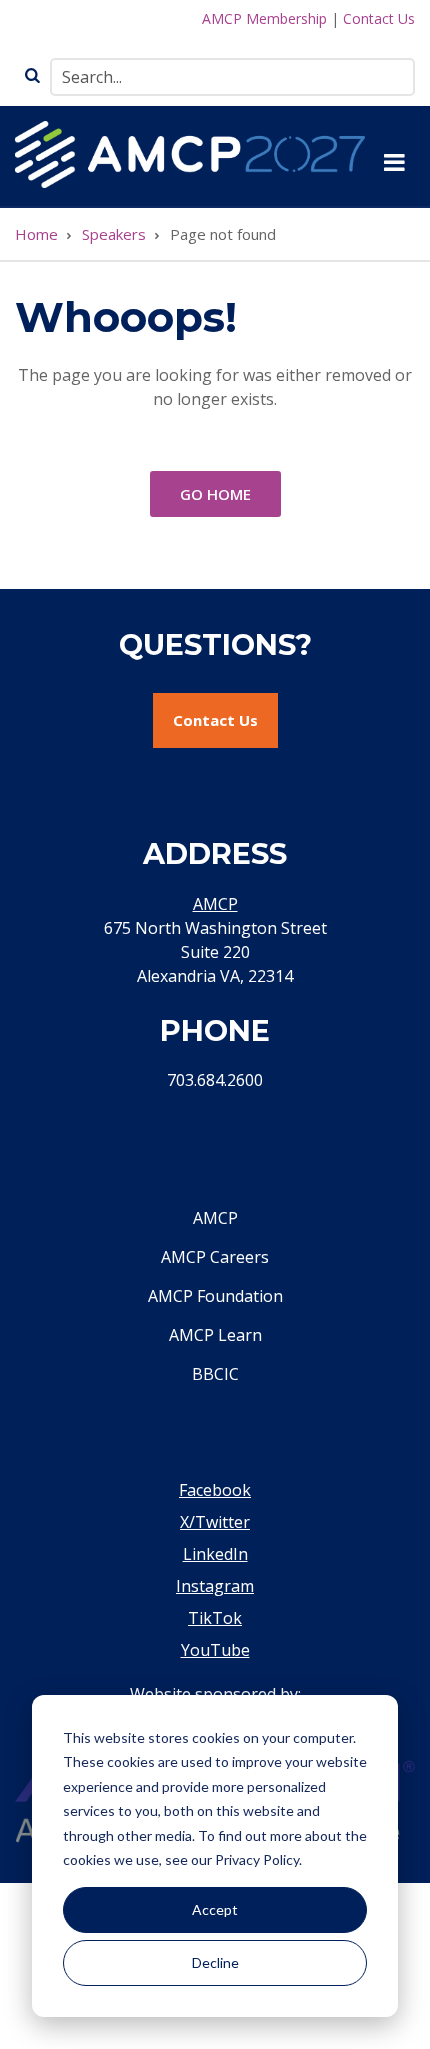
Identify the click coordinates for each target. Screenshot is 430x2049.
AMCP (215, 904)
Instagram (215, 1586)
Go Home (215, 494)
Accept (215, 1909)
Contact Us (379, 18)
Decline (215, 1962)
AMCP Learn (215, 1335)
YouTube (215, 1650)
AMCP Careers (215, 1257)
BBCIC (215, 1374)
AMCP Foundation (215, 1296)
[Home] (190, 152)
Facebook (215, 1490)
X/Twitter (215, 1522)
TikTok (215, 1618)
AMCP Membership (264, 18)
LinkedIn (215, 1554)
